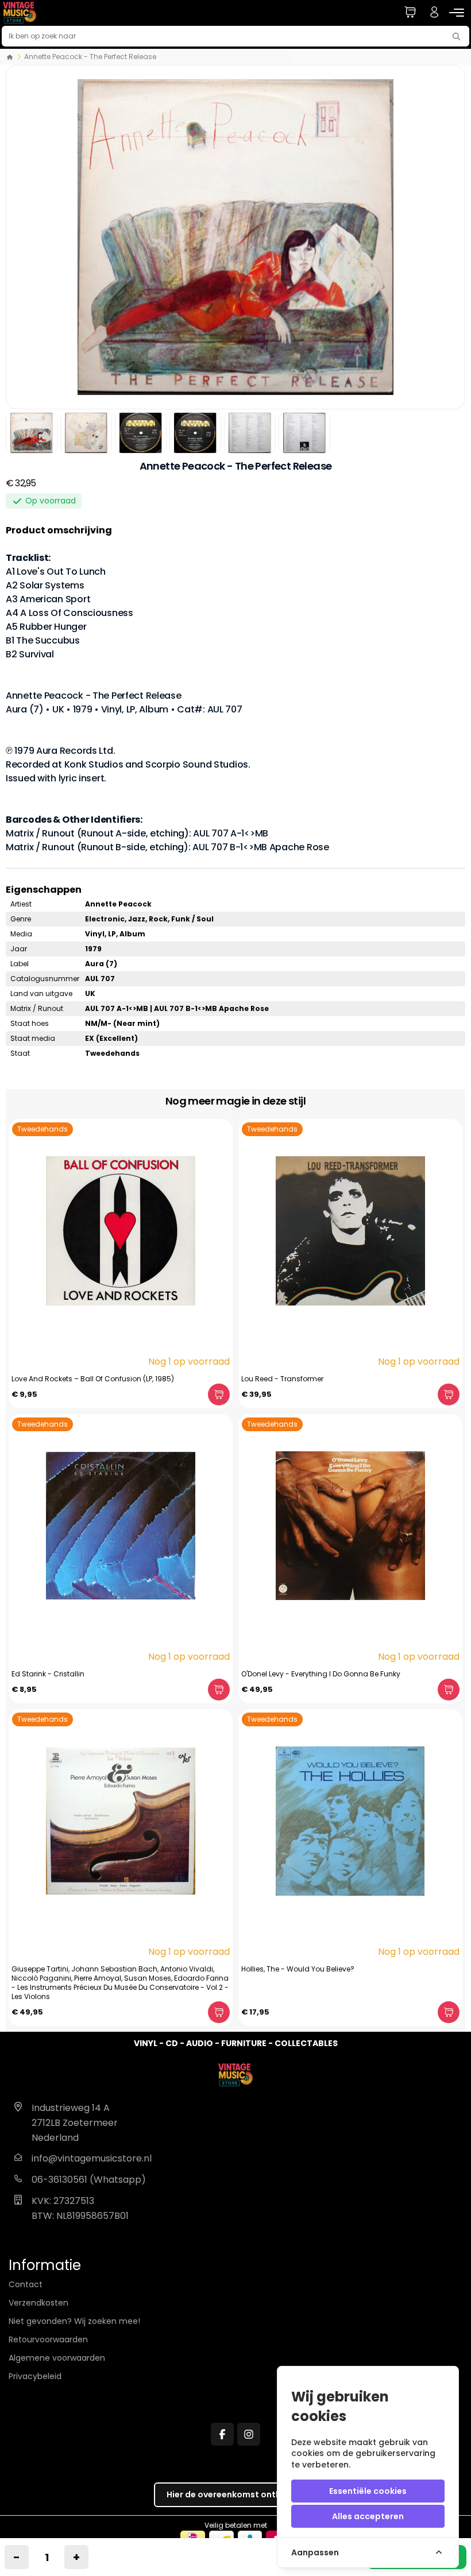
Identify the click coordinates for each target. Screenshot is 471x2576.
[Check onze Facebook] (222, 2434)
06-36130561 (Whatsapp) (89, 2180)
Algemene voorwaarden (57, 2358)
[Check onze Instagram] (249, 2434)
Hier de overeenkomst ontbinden (236, 2494)
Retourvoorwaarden (48, 2339)
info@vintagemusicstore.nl (92, 2158)
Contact (26, 2284)
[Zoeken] (459, 36)
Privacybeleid (35, 2376)
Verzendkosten (38, 2303)
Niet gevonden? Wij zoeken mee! (74, 2321)
